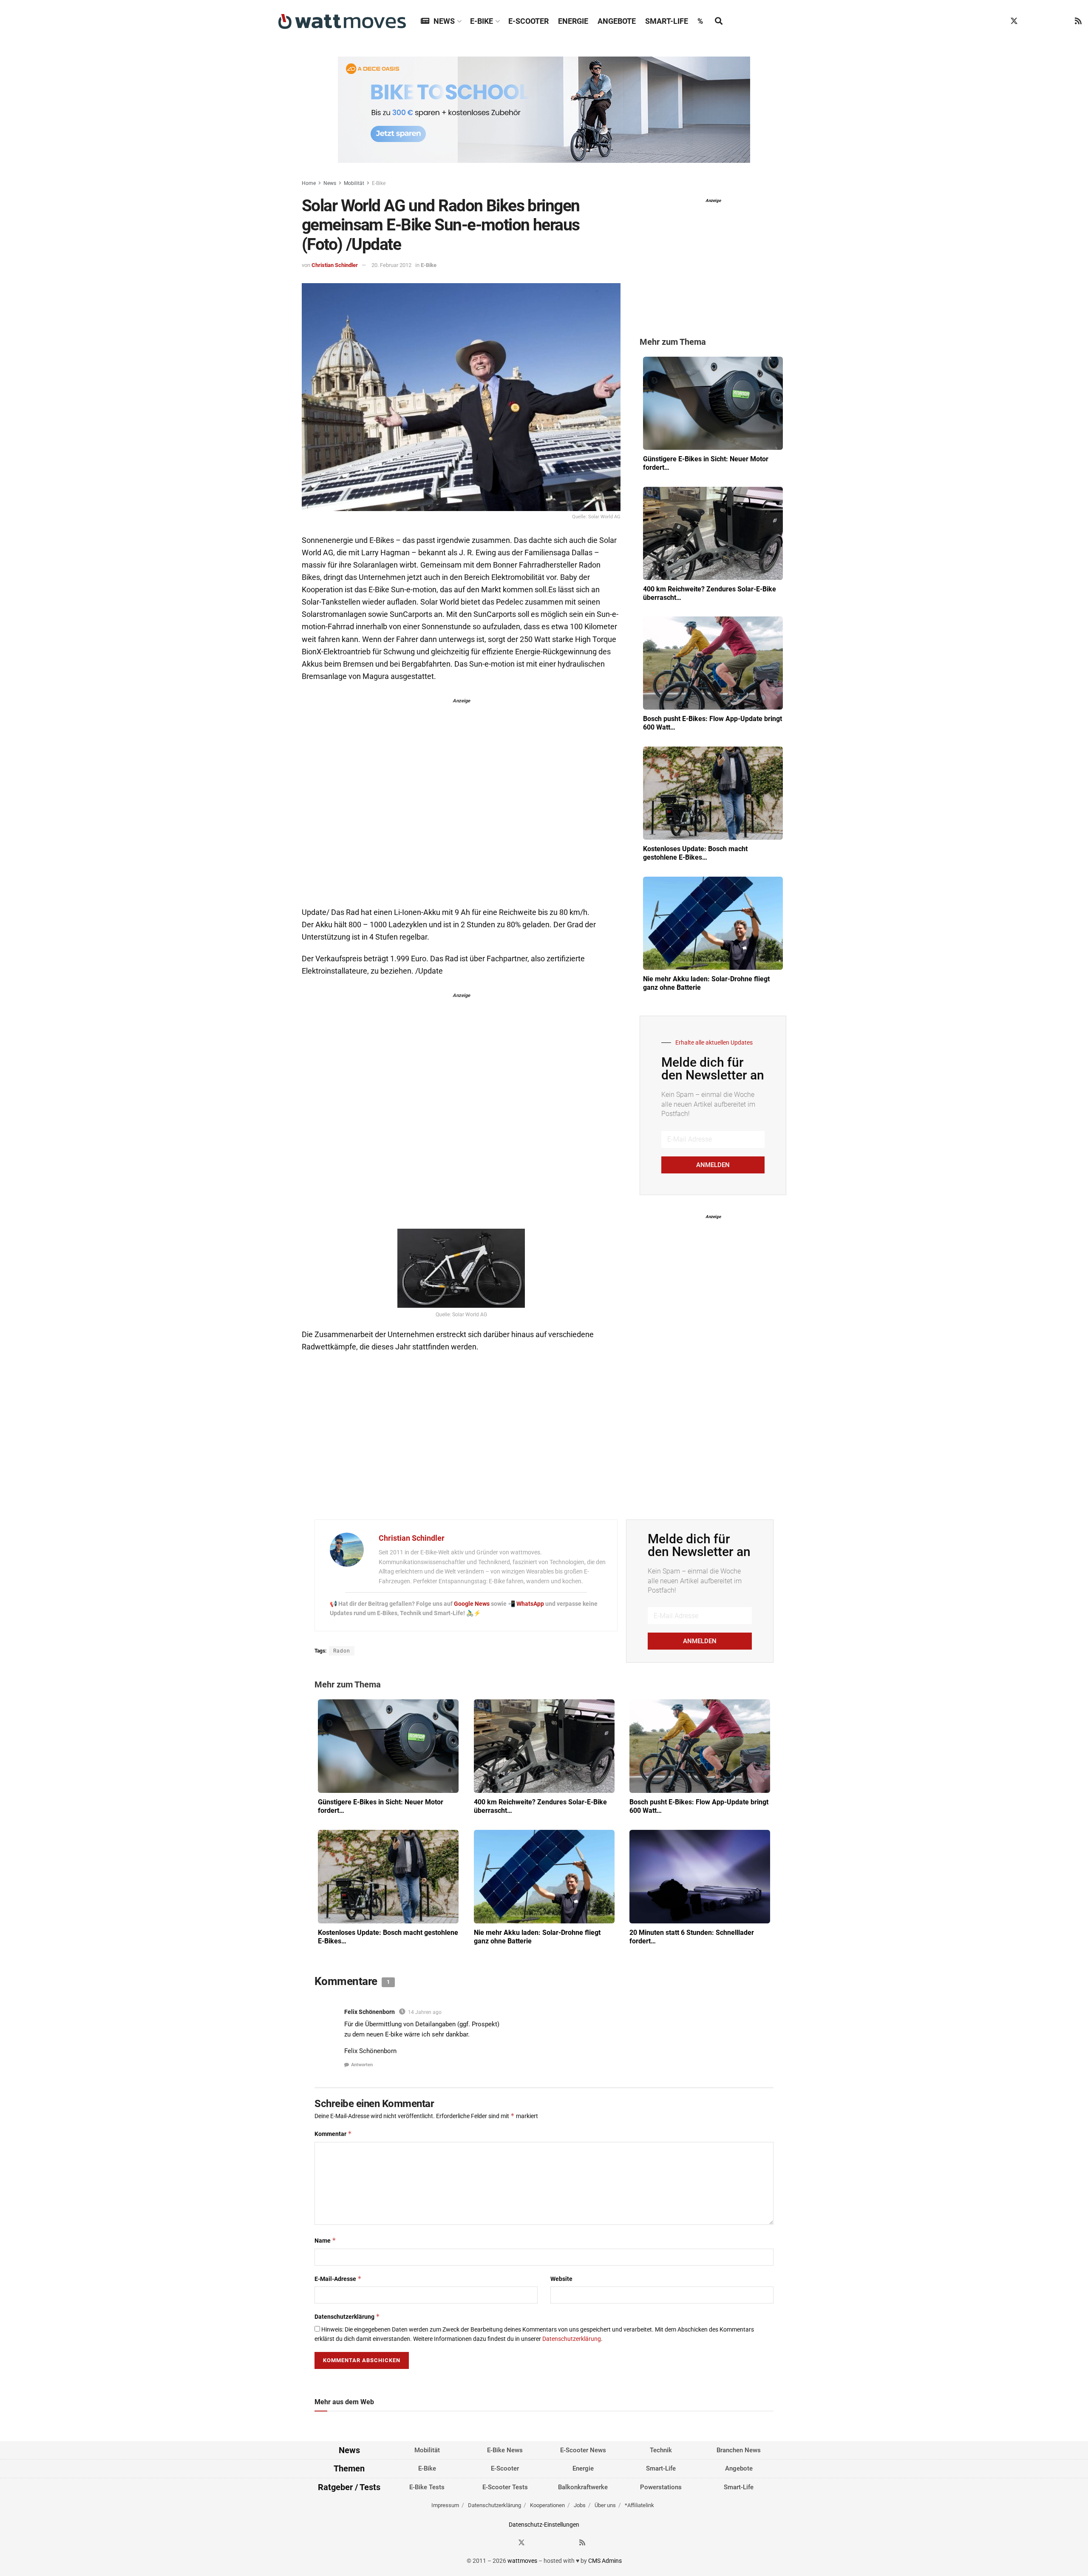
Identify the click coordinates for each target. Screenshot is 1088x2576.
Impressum (445, 2506)
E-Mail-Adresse (338, 2279)
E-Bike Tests (427, 2487)
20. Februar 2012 (391, 265)
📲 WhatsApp (527, 1604)
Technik (661, 2450)
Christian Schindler (335, 265)
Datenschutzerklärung (347, 2316)
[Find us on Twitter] (1014, 21)
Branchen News (739, 2450)
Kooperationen (547, 2506)
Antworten (362, 2065)
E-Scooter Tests (505, 2487)
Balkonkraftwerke (583, 2487)
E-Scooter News (583, 2450)
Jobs (580, 2506)
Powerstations (661, 2487)
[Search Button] (719, 21)
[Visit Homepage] (342, 21)
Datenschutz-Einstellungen (544, 2525)
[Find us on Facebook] (998, 21)
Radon (342, 1651)
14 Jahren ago (425, 2012)
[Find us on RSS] (1078, 21)
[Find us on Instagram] (1030, 21)
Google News (472, 1604)
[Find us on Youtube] (1062, 21)
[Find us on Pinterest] (1046, 21)
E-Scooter (528, 21)
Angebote (617, 21)
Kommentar (333, 2134)
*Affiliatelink (639, 2506)
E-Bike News (505, 2450)
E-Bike (482, 21)
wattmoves (522, 2561)
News (444, 21)
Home (309, 183)
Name (325, 2240)
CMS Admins (605, 2561)
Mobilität (354, 183)
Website (561, 2279)
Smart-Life (667, 21)
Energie (573, 21)
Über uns (605, 2506)
